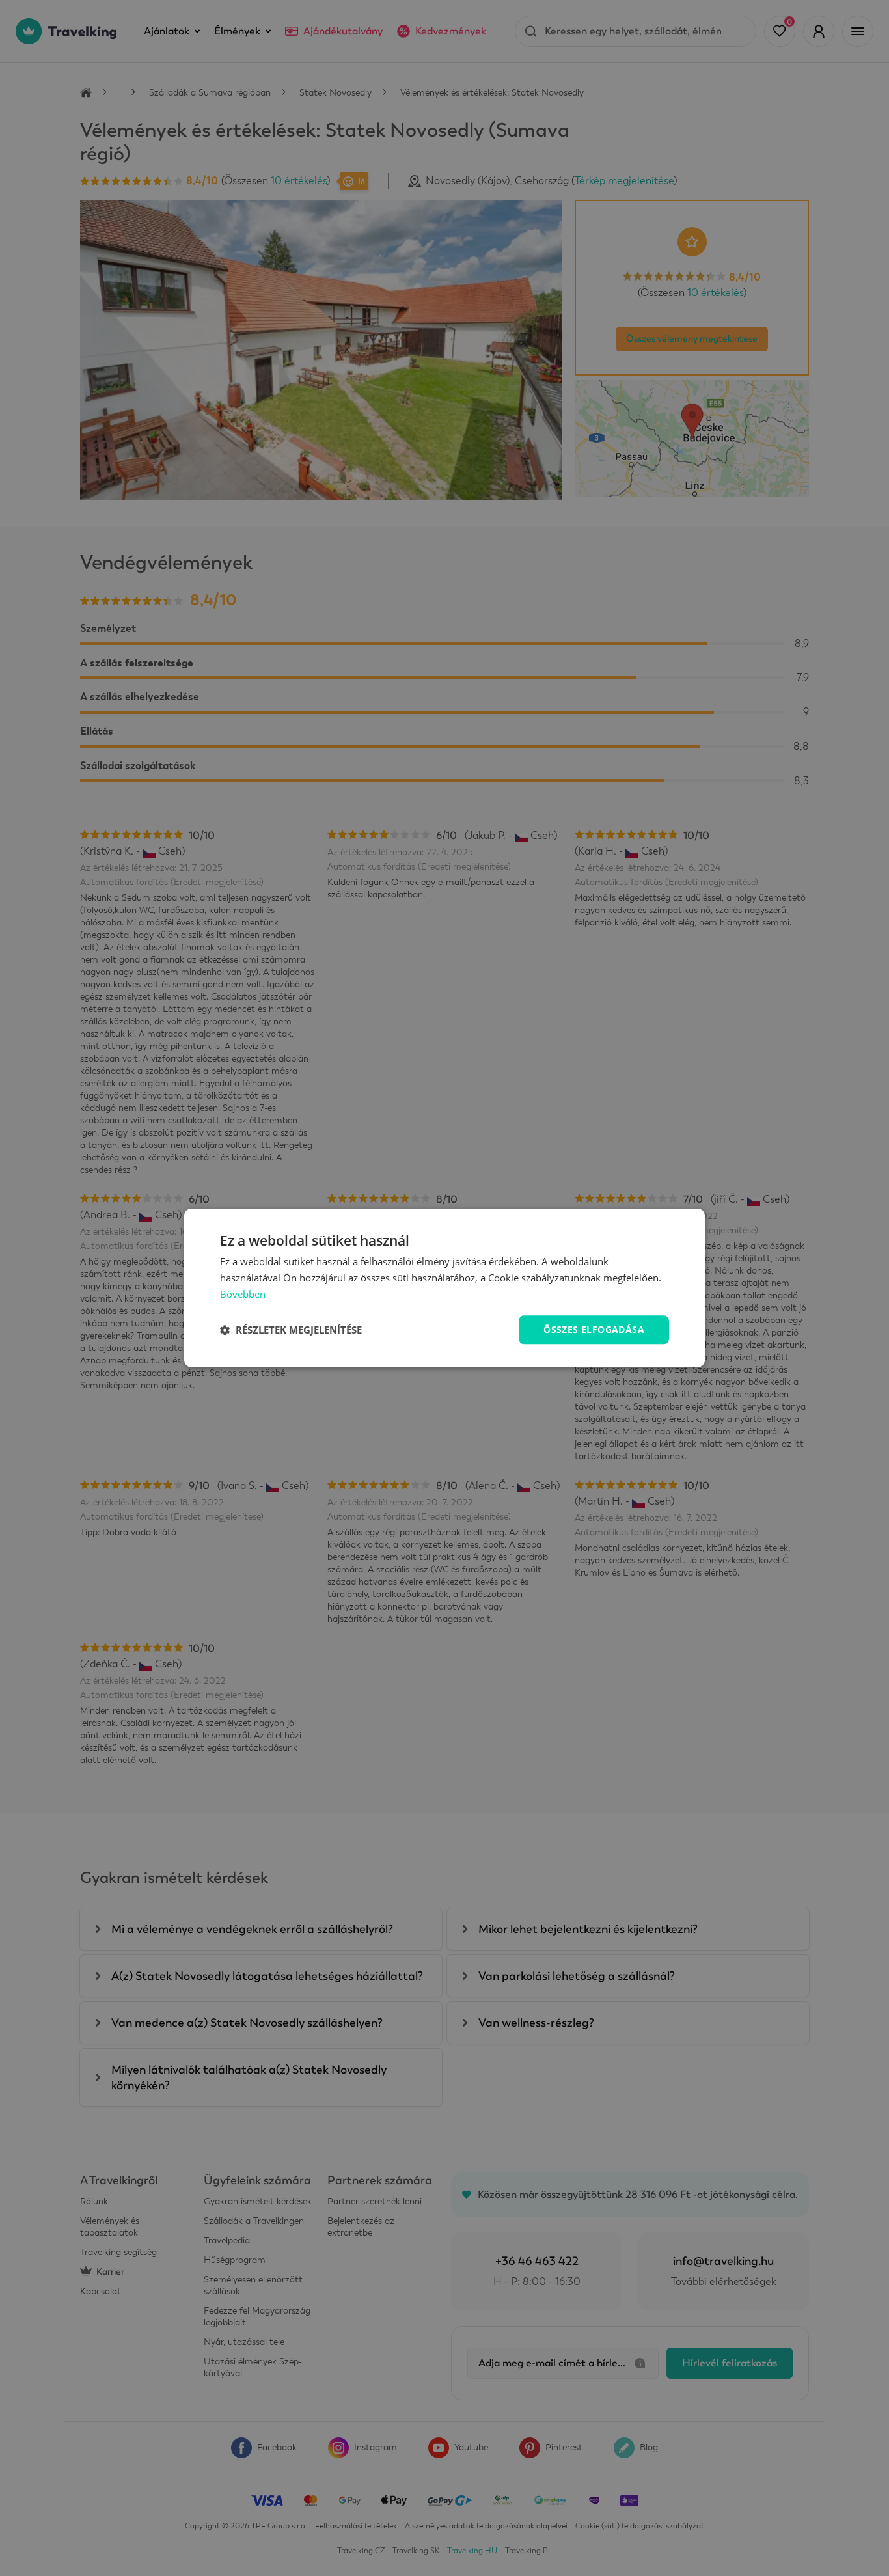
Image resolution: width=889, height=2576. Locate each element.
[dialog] (444, 1288)
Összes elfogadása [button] (594, 1329)
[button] (291, 1330)
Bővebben (243, 1294)
